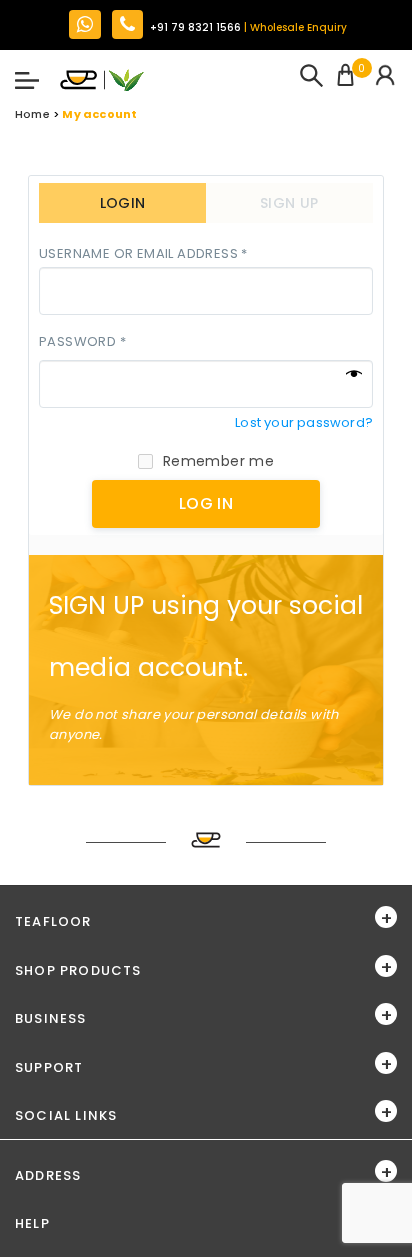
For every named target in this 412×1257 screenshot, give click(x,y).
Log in (206, 503)
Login (123, 203)
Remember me (218, 461)
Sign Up (289, 203)
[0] (345, 77)
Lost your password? (304, 422)
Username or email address (143, 254)
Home (32, 114)
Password (82, 342)
